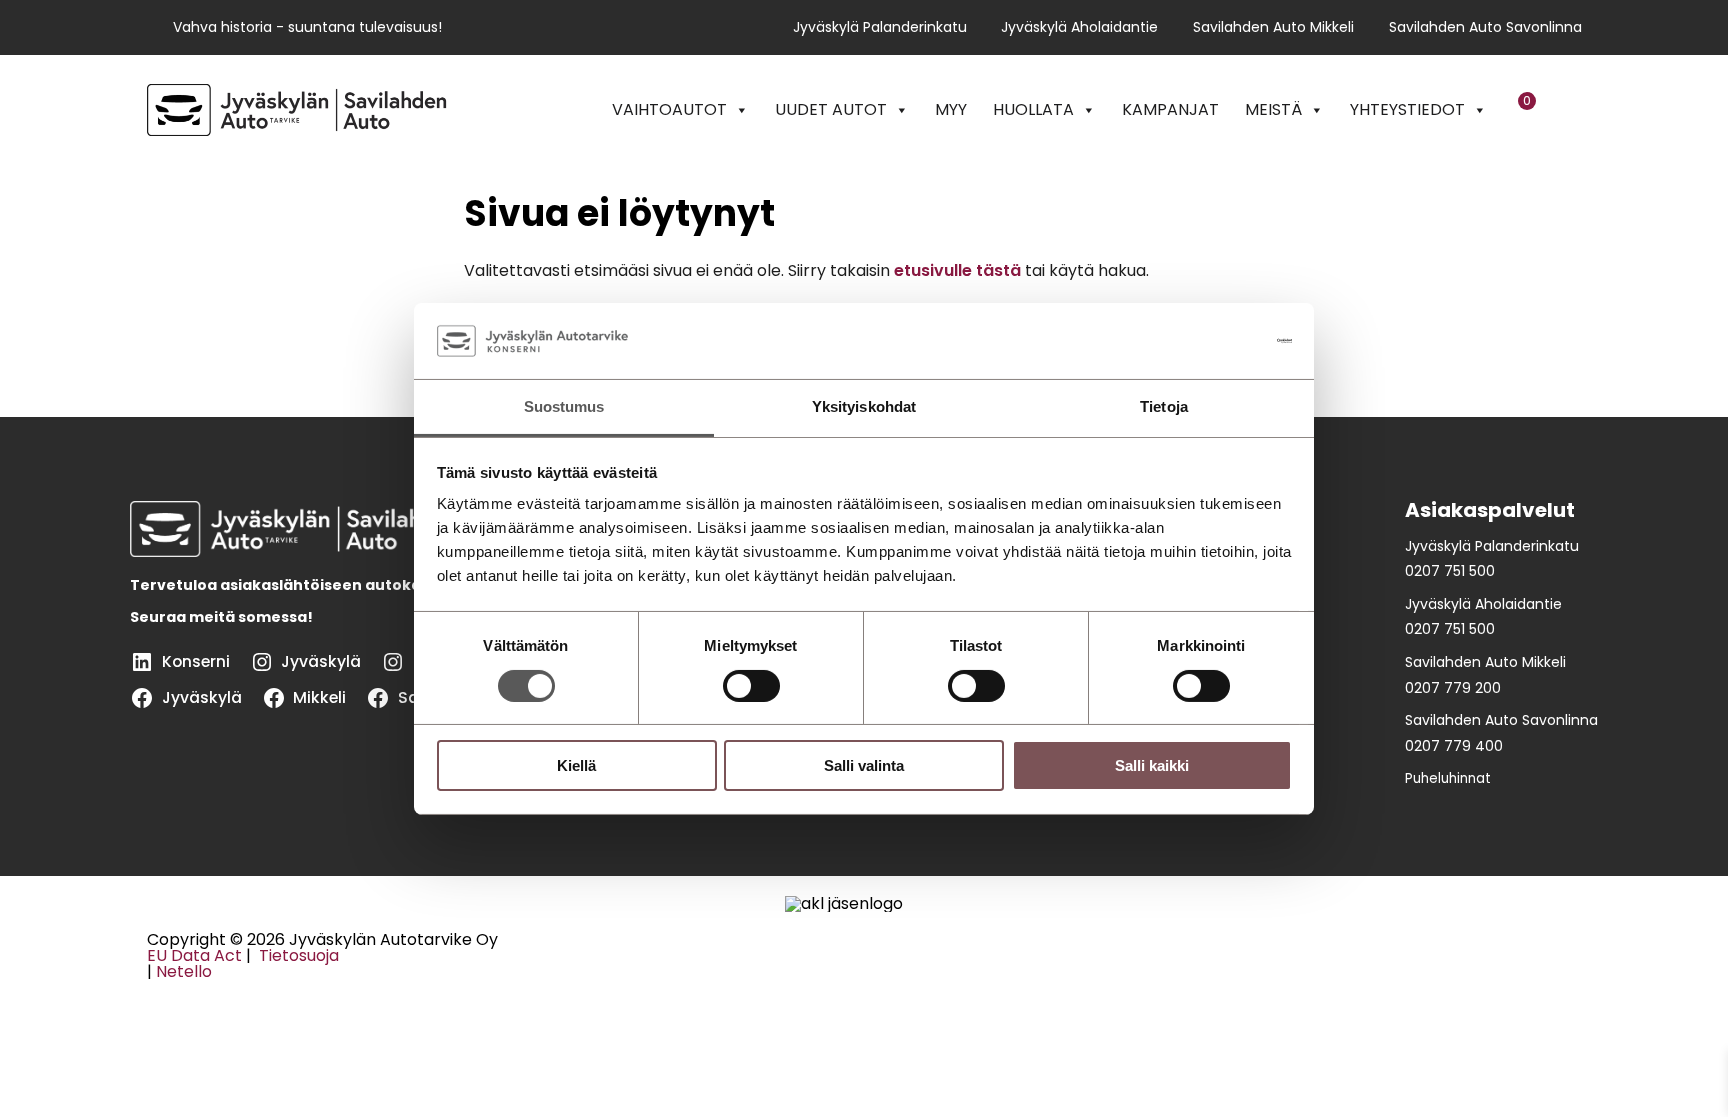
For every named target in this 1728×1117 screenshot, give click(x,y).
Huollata (1033, 109)
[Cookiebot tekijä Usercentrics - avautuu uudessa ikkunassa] (1204, 341)
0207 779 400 (1454, 746)
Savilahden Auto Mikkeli (1273, 27)
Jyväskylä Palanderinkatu (880, 27)
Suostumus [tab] (564, 406)
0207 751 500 (1450, 571)
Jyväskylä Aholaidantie (1079, 27)
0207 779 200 (1453, 688)
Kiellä (576, 765)
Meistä (1273, 109)
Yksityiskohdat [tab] (864, 406)
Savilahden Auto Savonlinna (1485, 27)
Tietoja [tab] (1164, 406)
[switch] (751, 686)
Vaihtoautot (669, 109)
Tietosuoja (297, 955)
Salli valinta (864, 765)
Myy (951, 109)
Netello (184, 971)
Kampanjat (1170, 109)
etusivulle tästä (957, 270)
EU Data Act (194, 955)
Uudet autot (831, 109)
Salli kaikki (1152, 765)
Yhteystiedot (1407, 109)
